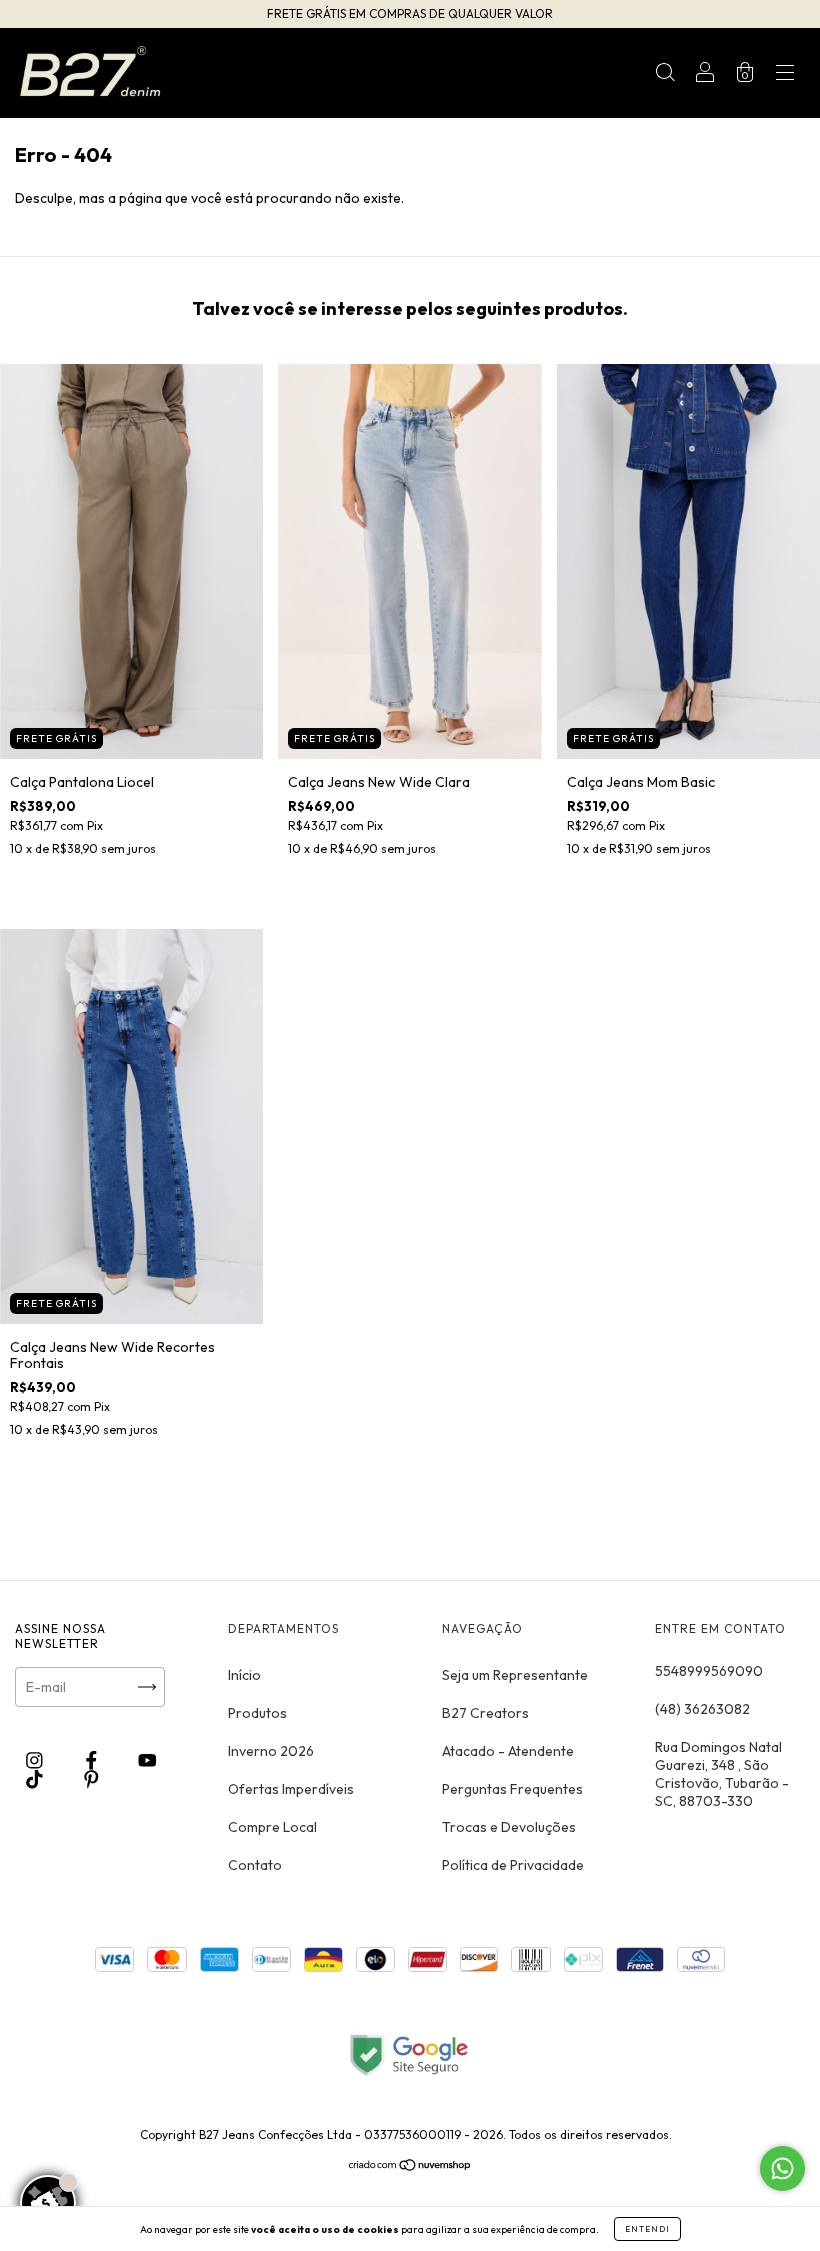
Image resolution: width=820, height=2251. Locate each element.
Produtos (257, 1713)
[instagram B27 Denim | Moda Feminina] (36, 1761)
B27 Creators (485, 1713)
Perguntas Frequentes (512, 1789)
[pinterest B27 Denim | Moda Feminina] (91, 1779)
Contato (255, 1865)
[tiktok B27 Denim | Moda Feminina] (36, 1779)
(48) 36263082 (702, 1709)
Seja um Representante (515, 1675)
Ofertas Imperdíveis (291, 1789)
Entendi (647, 2229)
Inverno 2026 (271, 1751)
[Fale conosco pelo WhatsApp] (782, 2168)
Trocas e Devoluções (509, 1827)
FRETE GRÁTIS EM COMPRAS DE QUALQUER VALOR (410, 13)
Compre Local (272, 1827)
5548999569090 (709, 1671)
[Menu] (785, 75)
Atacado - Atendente (508, 1751)
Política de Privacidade (513, 1865)
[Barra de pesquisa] (665, 75)
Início (244, 1675)
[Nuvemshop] (410, 2167)
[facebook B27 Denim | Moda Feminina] (93, 1761)
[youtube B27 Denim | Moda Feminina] (147, 1761)
